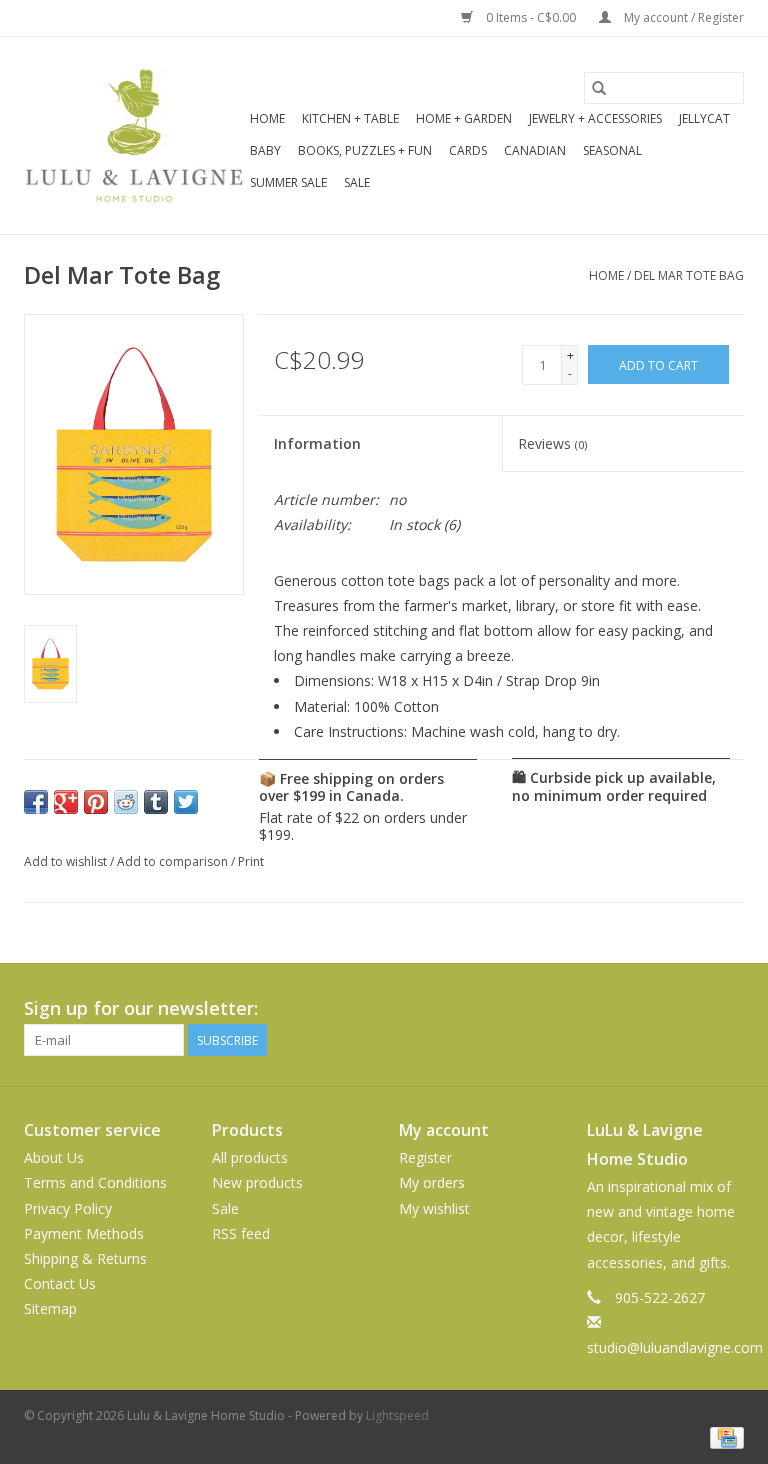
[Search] (599, 88)
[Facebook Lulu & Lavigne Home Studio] (656, 1009)
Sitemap (50, 1308)
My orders (432, 1182)
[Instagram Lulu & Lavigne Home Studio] (728, 1009)
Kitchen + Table (350, 118)
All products (250, 1157)
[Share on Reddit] (126, 802)
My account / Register (682, 17)
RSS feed (241, 1233)
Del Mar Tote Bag (689, 275)
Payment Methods (84, 1233)
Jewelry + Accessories (595, 118)
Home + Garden (464, 118)
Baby (265, 150)
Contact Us (60, 1283)
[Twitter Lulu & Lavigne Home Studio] (692, 1009)
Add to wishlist (67, 861)
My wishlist (434, 1208)
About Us (54, 1157)
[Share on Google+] (66, 802)
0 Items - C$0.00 (531, 17)
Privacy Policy (68, 1208)
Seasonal (612, 150)
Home (267, 118)
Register (425, 1157)
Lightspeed (397, 1415)
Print (251, 861)
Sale (357, 182)
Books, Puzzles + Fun (365, 150)
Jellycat (704, 118)
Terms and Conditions (95, 1182)
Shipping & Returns (85, 1258)
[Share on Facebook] (36, 802)
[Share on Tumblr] (156, 802)
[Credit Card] (723, 1436)
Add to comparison (174, 861)
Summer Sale (288, 182)
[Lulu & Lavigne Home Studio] (134, 135)
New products (257, 1182)
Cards (468, 150)
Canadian (535, 150)
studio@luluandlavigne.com (675, 1347)
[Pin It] (96, 802)
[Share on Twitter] (186, 802)
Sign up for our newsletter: (141, 1008)
